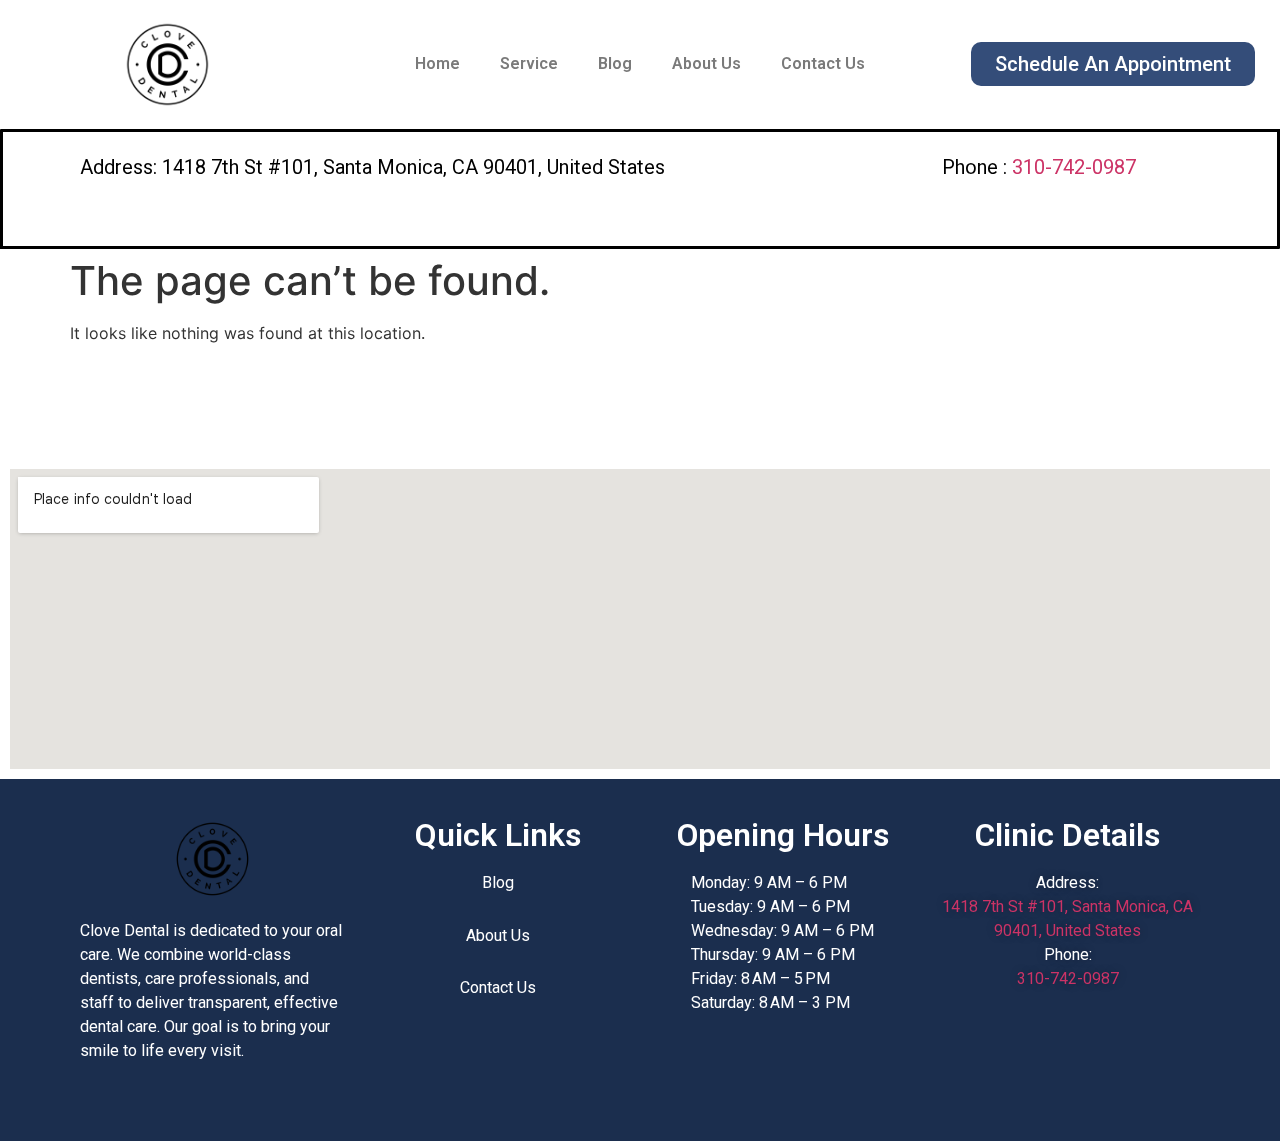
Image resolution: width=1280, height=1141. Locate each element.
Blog (615, 63)
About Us (706, 63)
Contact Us (823, 63)
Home (437, 63)
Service (529, 63)
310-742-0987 (1074, 167)
